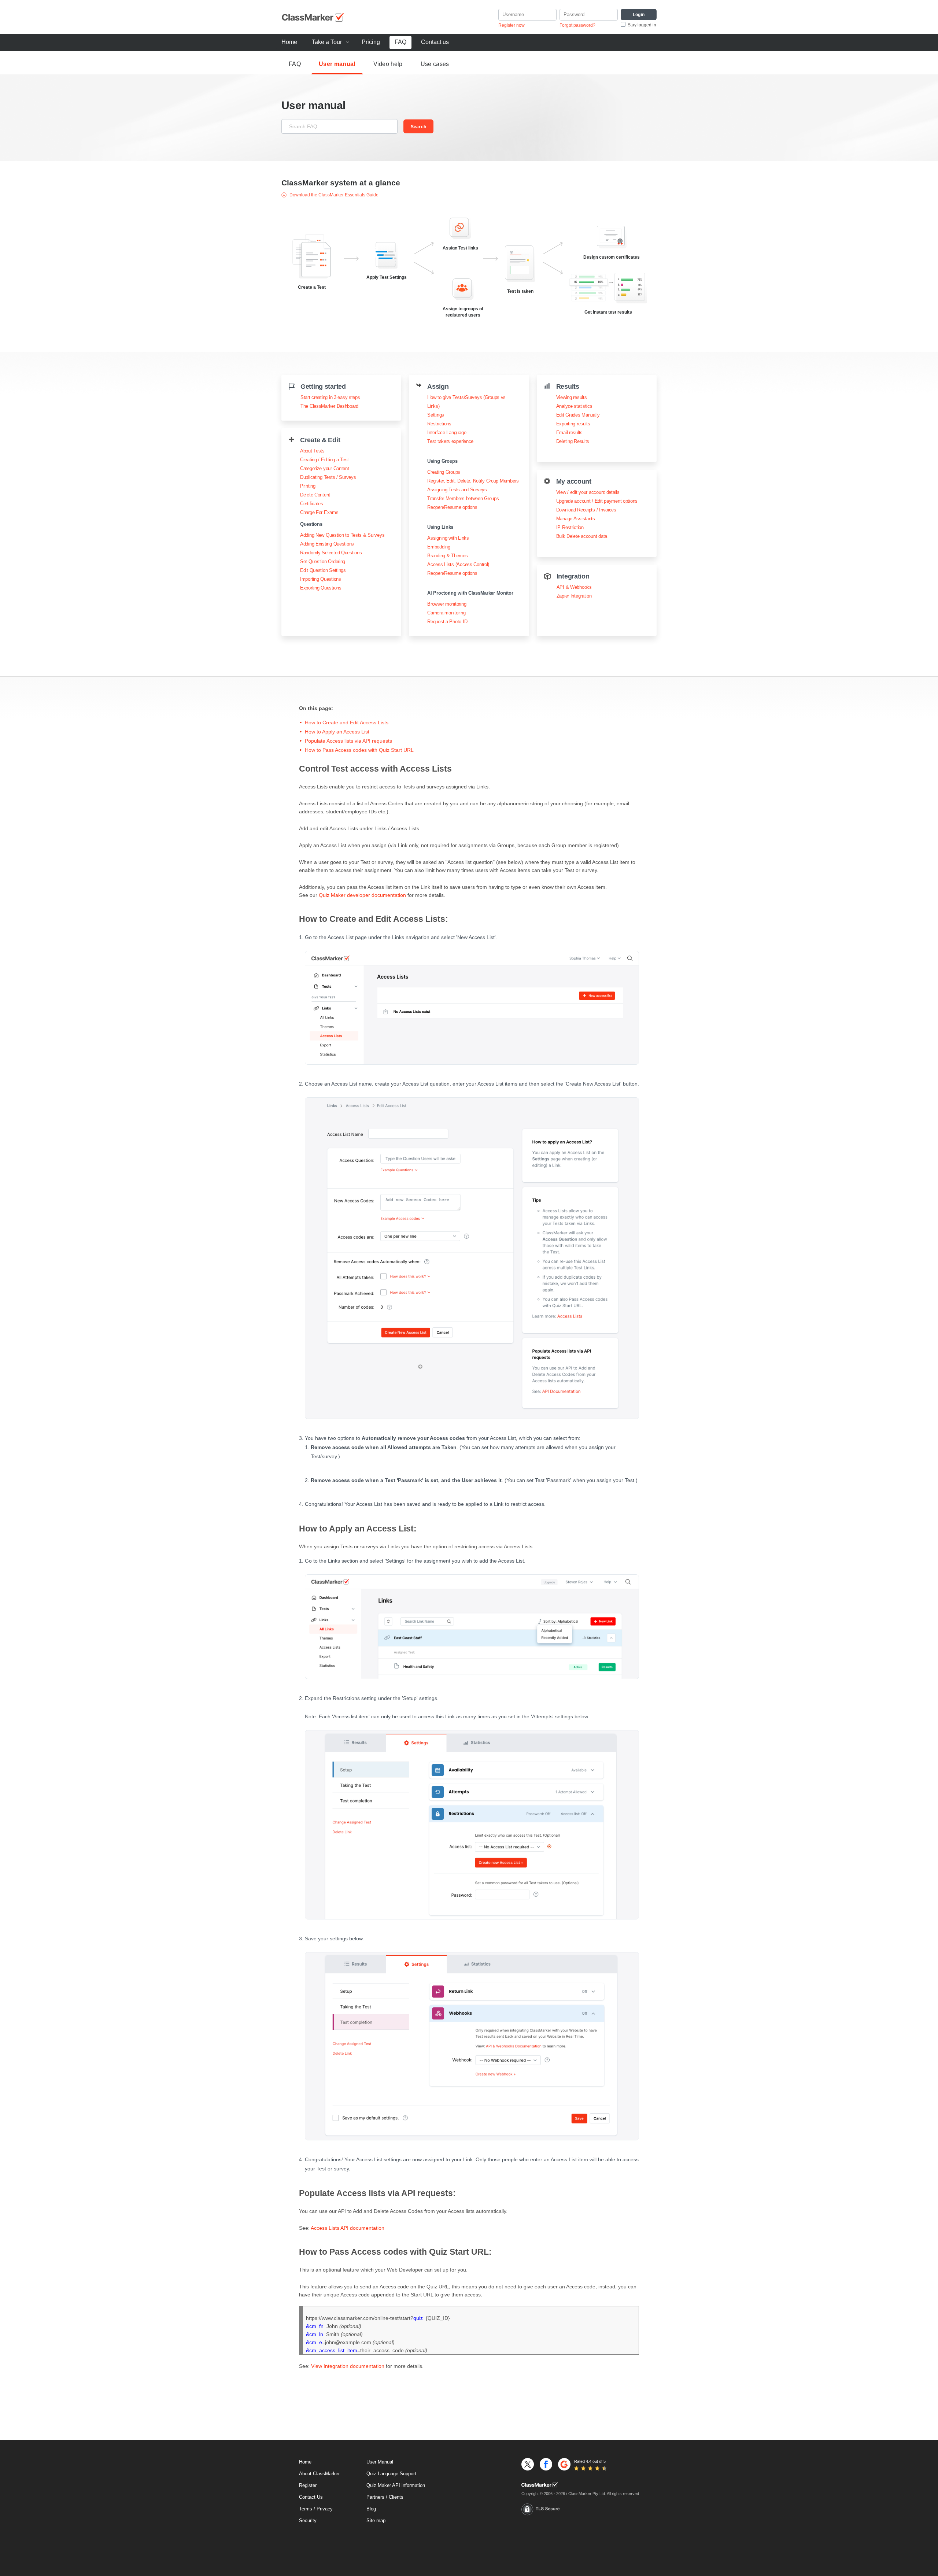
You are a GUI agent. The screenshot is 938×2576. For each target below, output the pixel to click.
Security (308, 2520)
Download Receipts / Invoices (586, 510)
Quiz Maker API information (396, 2485)
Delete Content (315, 495)
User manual (337, 64)
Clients (396, 2497)
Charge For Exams (319, 512)
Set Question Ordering (323, 561)
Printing (308, 486)
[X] (528, 2464)
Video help (388, 64)
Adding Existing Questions (327, 544)
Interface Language (447, 433)
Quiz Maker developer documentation (362, 895)
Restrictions (439, 424)
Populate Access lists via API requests (348, 741)
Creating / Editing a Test (324, 460)
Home (289, 42)
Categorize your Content (325, 468)
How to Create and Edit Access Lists (347, 722)
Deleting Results (573, 441)
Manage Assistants (576, 519)
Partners (375, 2497)
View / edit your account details (588, 492)
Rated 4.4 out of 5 (590, 2461)
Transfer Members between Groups (463, 498)
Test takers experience (450, 441)
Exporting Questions (321, 588)
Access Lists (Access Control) (458, 564)
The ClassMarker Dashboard (329, 406)
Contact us (435, 42)
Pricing (371, 42)
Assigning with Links (448, 538)
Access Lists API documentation (348, 2228)
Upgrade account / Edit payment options (597, 501)
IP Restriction (570, 527)
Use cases (435, 64)
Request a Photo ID (447, 622)
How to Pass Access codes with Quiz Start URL (359, 750)
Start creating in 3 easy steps (330, 397)
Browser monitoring (447, 604)
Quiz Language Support (391, 2474)
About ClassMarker (319, 2474)
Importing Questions (321, 579)
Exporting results (573, 424)
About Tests (312, 451)
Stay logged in (642, 25)
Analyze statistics (574, 406)
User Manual (380, 2462)
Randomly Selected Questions (331, 553)
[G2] (564, 2464)
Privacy (325, 2509)
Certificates (312, 504)
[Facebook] (546, 2464)
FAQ (400, 42)
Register (308, 2485)
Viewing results (572, 397)
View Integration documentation (348, 2366)
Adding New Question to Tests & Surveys (342, 535)
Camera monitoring (446, 613)
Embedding (439, 547)
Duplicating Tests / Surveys (328, 477)
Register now (512, 25)
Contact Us (311, 2497)
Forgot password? (577, 25)
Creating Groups (444, 472)
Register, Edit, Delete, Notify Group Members (473, 481)
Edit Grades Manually (578, 415)
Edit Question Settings (323, 570)
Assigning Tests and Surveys (457, 490)
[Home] (580, 2485)
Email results (569, 433)
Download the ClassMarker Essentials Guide (333, 195)
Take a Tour (327, 42)
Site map (376, 2520)
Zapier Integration (574, 596)
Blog (371, 2509)
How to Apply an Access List (337, 732)
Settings (436, 415)
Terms (306, 2509)
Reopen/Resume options (452, 507)
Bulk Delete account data (582, 536)
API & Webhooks (574, 587)
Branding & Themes (447, 556)
